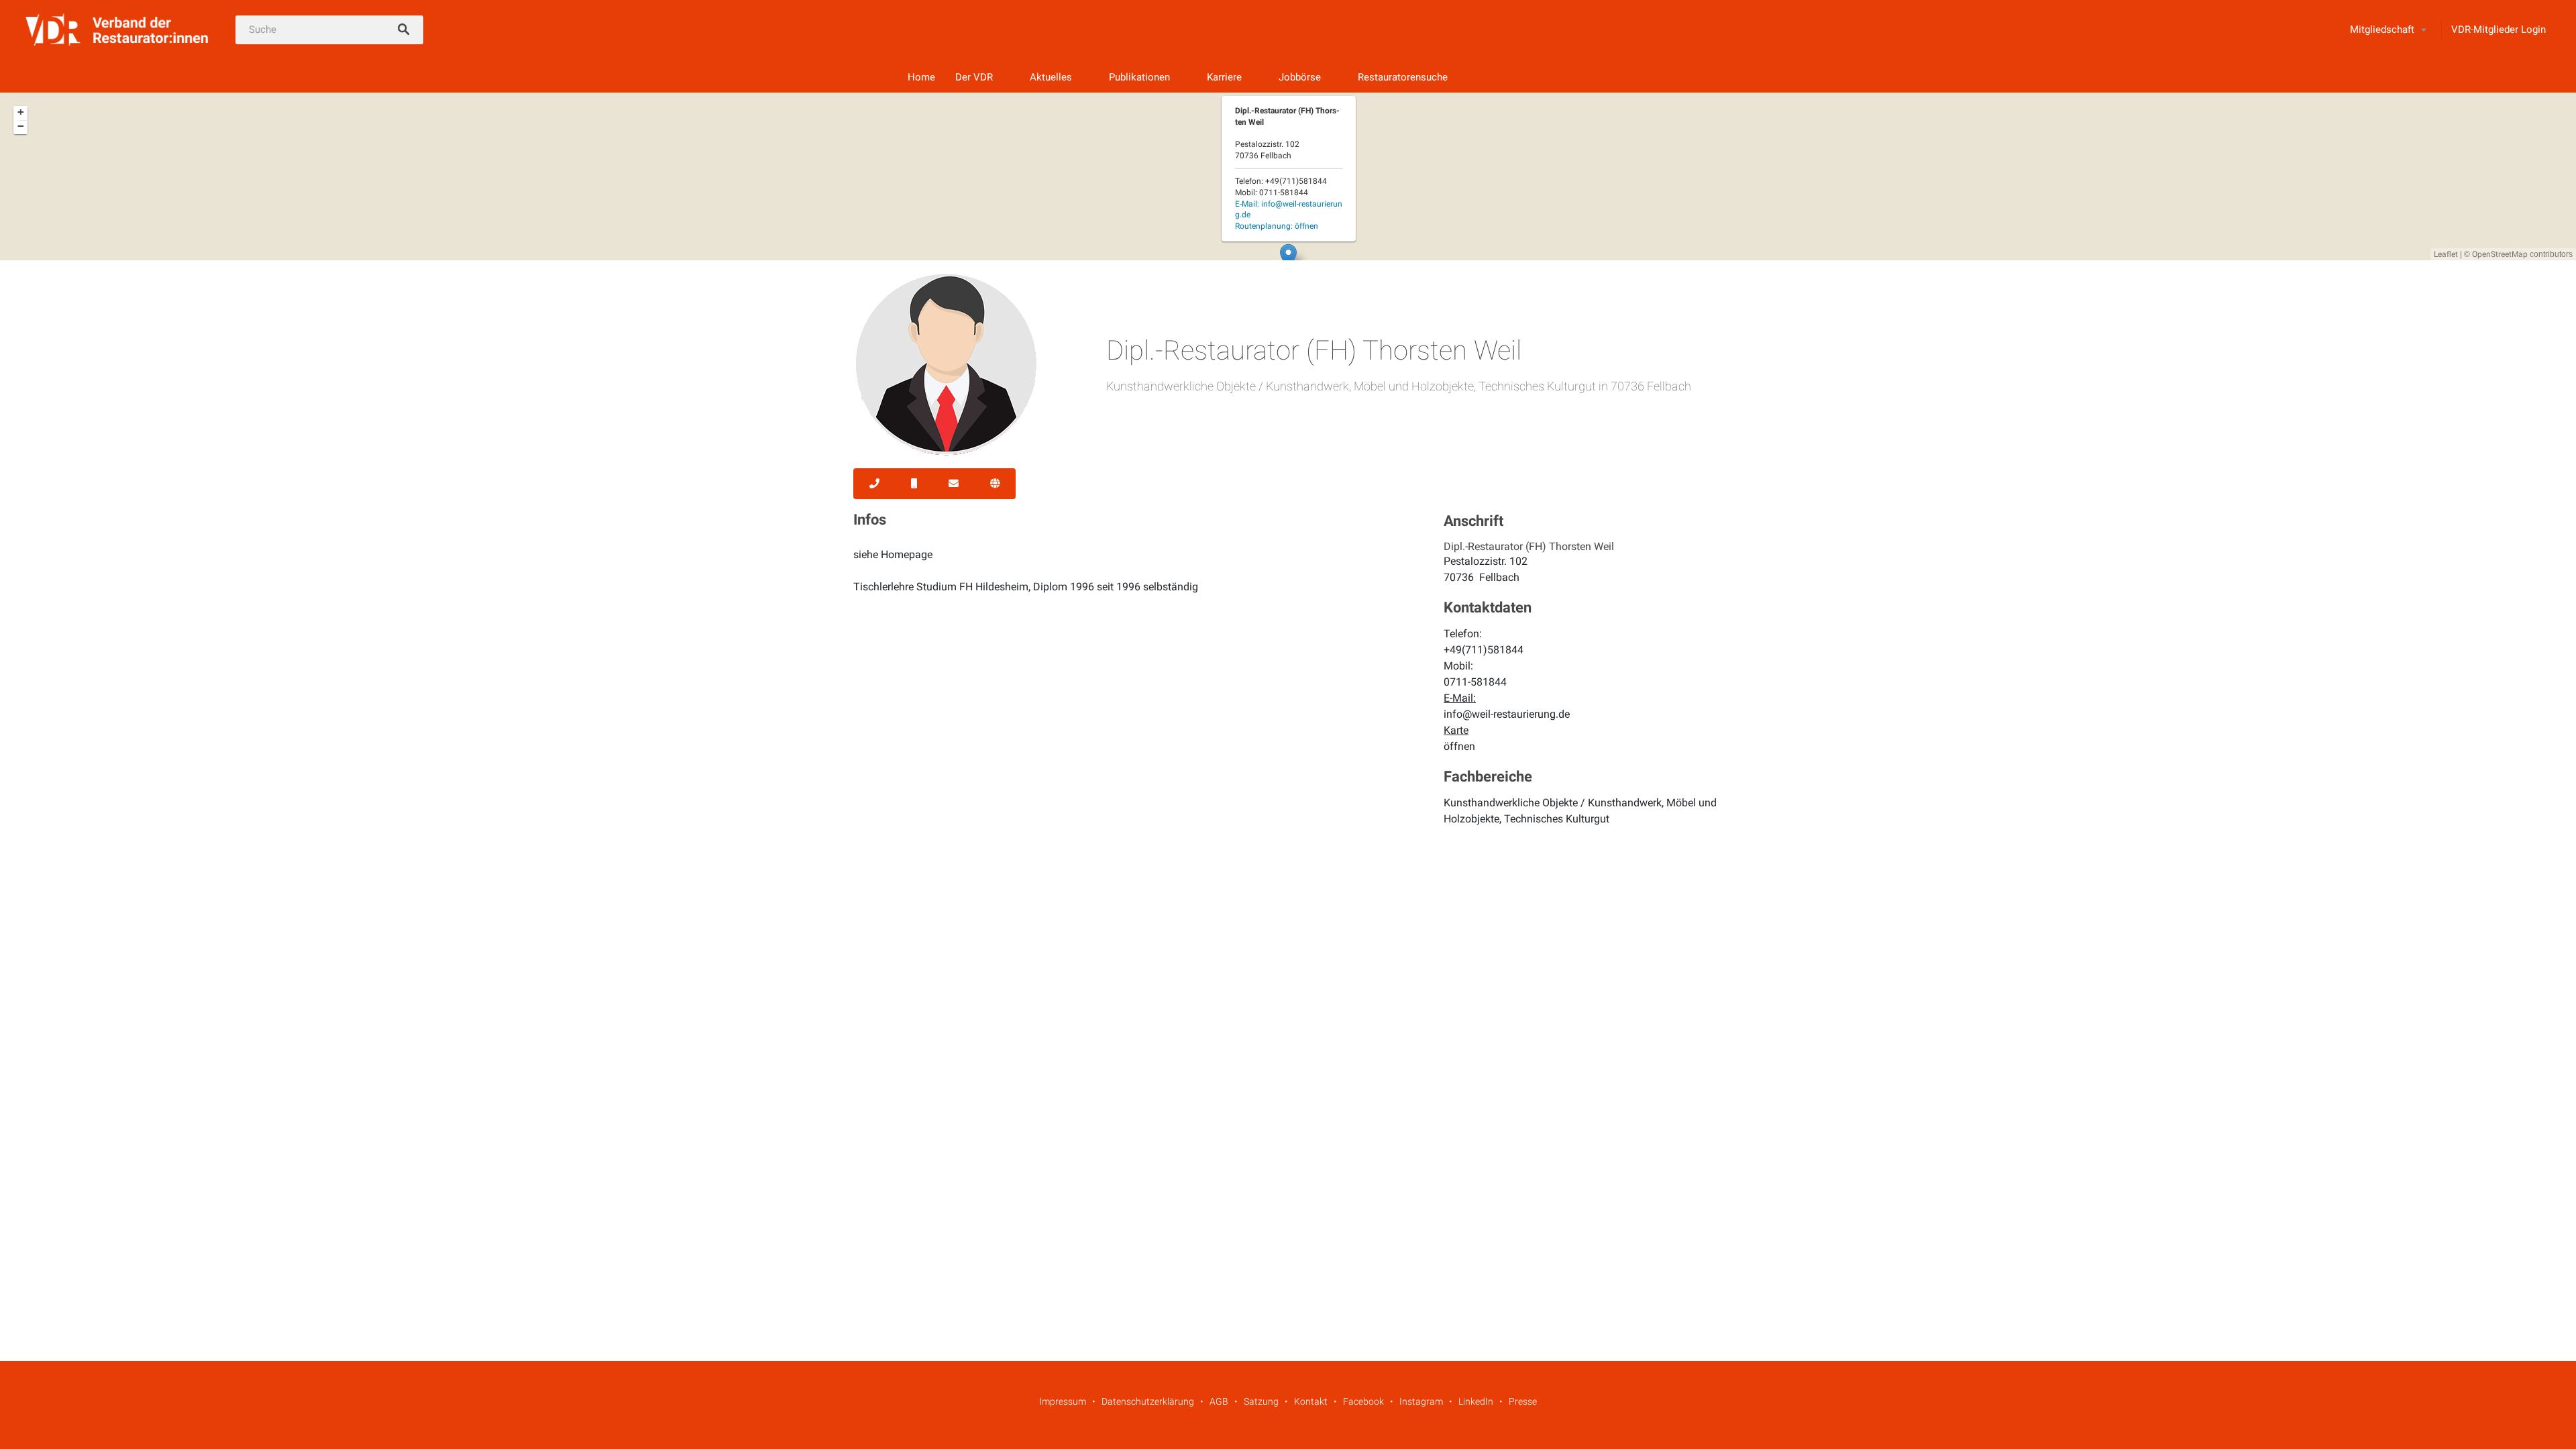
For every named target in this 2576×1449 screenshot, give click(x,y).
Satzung (1261, 1401)
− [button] (21, 126)
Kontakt (1311, 1401)
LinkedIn (1476, 1401)
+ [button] (21, 112)
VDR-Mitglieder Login (2499, 30)
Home (921, 77)
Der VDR (974, 77)
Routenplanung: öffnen (1277, 226)
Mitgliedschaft (2382, 30)
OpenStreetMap (2500, 254)
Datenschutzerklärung (1148, 1401)
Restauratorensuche (1403, 77)
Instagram (1421, 1401)
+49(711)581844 (1484, 650)
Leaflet (2446, 254)
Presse (1523, 1401)
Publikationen (1139, 77)
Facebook (1363, 1401)
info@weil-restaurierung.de (1507, 714)
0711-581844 (1475, 682)
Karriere (1224, 77)
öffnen (1459, 746)
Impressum (1063, 1401)
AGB (1219, 1401)
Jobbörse (1300, 77)
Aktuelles (1051, 77)
